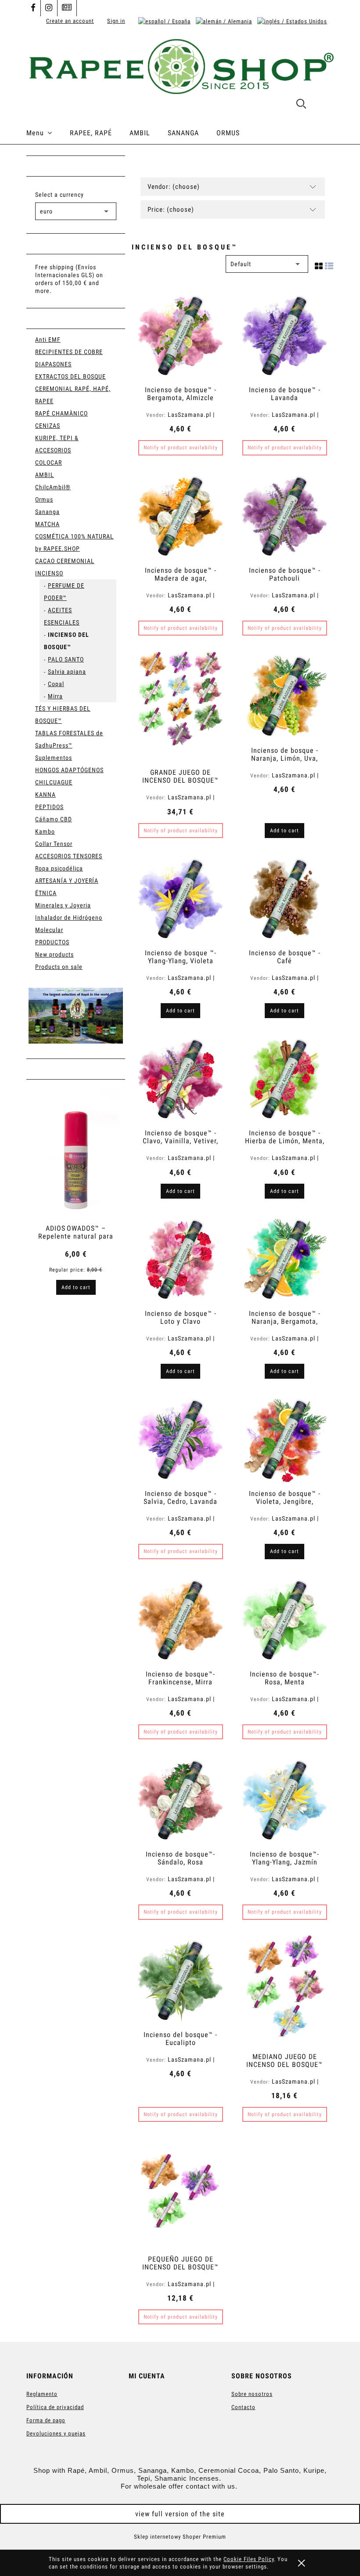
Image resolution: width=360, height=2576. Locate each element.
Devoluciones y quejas (56, 2433)
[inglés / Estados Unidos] (292, 21)
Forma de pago (46, 2420)
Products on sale (59, 967)
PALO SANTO (66, 659)
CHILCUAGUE (54, 782)
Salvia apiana (67, 672)
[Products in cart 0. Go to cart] (324, 105)
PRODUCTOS (52, 942)
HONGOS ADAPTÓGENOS (69, 770)
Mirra (55, 696)
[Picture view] (319, 264)
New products (54, 954)
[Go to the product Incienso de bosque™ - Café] (284, 898)
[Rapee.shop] (76, 1016)
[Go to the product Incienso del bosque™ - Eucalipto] (180, 1980)
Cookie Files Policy (249, 2559)
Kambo (45, 831)
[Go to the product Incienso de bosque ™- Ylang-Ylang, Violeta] (180, 898)
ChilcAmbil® (53, 487)
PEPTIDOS (49, 807)
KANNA (45, 795)
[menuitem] (48, 133)
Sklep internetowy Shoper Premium (180, 2537)
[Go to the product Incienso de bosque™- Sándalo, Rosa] (180, 1799)
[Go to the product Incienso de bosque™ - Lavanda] (284, 335)
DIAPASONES (53, 364)
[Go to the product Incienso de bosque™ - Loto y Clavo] (180, 1258)
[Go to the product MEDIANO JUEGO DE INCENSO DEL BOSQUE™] (284, 1991)
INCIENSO (49, 573)
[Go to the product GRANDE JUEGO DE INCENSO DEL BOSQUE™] (180, 706)
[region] (76, 1016)
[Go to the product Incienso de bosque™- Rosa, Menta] (284, 1619)
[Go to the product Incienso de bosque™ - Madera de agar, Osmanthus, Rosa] (180, 515)
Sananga (47, 512)
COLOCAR (49, 462)
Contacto (243, 2407)
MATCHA (47, 524)
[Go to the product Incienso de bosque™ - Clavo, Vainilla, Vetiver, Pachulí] (180, 1078)
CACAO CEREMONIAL (65, 561)
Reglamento (42, 2394)
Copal (56, 684)
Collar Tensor (54, 844)
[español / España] (164, 21)
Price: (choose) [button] (171, 210)
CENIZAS (48, 426)
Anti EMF (48, 340)
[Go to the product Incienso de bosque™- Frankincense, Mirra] (180, 1619)
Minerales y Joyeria (63, 905)
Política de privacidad (55, 2407)
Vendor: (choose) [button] (174, 187)
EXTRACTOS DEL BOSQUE (70, 376)
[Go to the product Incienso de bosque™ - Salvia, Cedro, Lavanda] (180, 1438)
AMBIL (45, 475)
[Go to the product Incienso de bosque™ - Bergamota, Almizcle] (180, 335)
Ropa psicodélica (59, 868)
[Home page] (180, 65)
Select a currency (59, 195)
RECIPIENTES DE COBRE (69, 352)
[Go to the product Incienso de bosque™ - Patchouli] (284, 515)
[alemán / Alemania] (224, 21)
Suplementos (54, 758)
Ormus (44, 499)
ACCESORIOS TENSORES (69, 856)
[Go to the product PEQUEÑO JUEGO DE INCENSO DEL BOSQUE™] (180, 2193)
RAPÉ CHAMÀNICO (61, 413)
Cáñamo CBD (54, 819)
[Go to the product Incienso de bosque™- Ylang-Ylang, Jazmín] (284, 1799)
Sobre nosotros (252, 2394)
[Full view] (329, 264)
